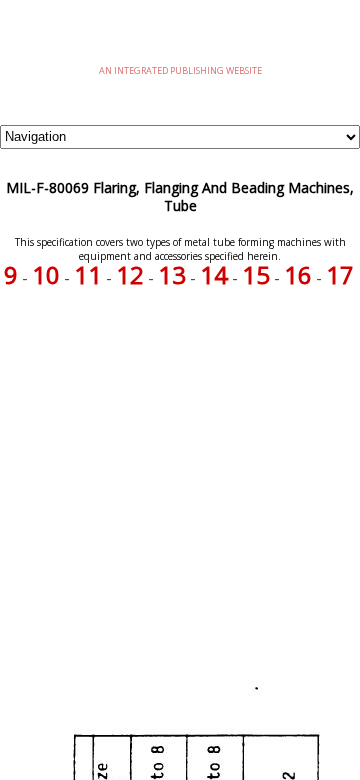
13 (172, 274)
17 (340, 274)
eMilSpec (180, 39)
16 (298, 274)
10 (46, 274)
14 (214, 274)
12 (130, 274)
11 (88, 274)
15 (256, 274)
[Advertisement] (180, 477)
